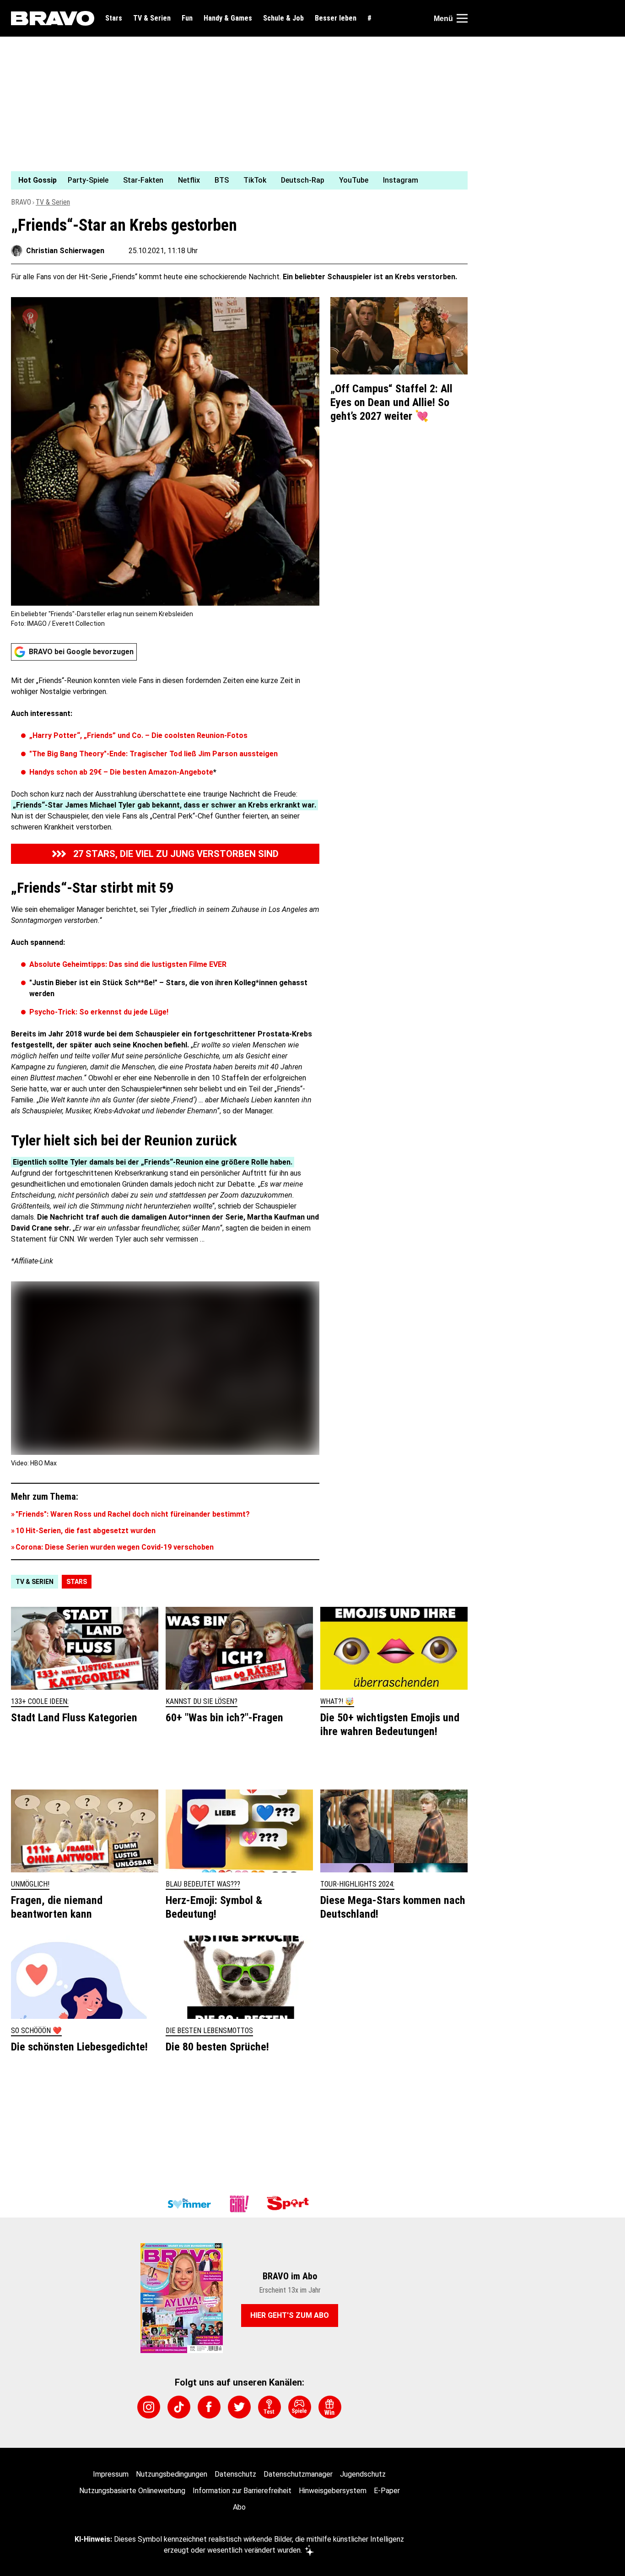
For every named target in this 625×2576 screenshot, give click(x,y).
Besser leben (336, 18)
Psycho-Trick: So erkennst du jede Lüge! (99, 1012)
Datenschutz (235, 2474)
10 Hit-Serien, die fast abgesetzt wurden (86, 1531)
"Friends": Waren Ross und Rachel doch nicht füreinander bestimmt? (133, 1514)
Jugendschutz (363, 2474)
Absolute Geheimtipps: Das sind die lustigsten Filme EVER (128, 964)
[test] (269, 2407)
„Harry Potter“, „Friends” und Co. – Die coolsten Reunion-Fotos (138, 735)
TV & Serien (152, 18)
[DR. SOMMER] (189, 2204)
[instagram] (149, 2407)
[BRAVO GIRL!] (239, 2204)
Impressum (111, 2474)
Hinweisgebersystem (333, 2491)
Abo (239, 2507)
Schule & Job (283, 18)
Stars (114, 18)
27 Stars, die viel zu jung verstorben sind (176, 854)
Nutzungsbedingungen (172, 2474)
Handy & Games (228, 18)
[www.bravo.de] (53, 18)
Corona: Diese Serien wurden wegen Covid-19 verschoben (115, 1547)
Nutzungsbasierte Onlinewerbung (132, 2491)
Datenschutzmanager (298, 2474)
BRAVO (21, 202)
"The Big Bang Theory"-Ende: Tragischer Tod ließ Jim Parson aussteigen (154, 754)
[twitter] (239, 2407)
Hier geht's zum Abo (290, 2315)
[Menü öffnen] (462, 18)
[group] (234, 180)
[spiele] (300, 2407)
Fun (187, 18)
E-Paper (387, 2491)
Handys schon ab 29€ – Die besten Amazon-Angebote (121, 772)
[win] (330, 2407)
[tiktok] (179, 2407)
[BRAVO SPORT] (290, 2204)
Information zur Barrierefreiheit (242, 2491)
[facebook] (209, 2407)
